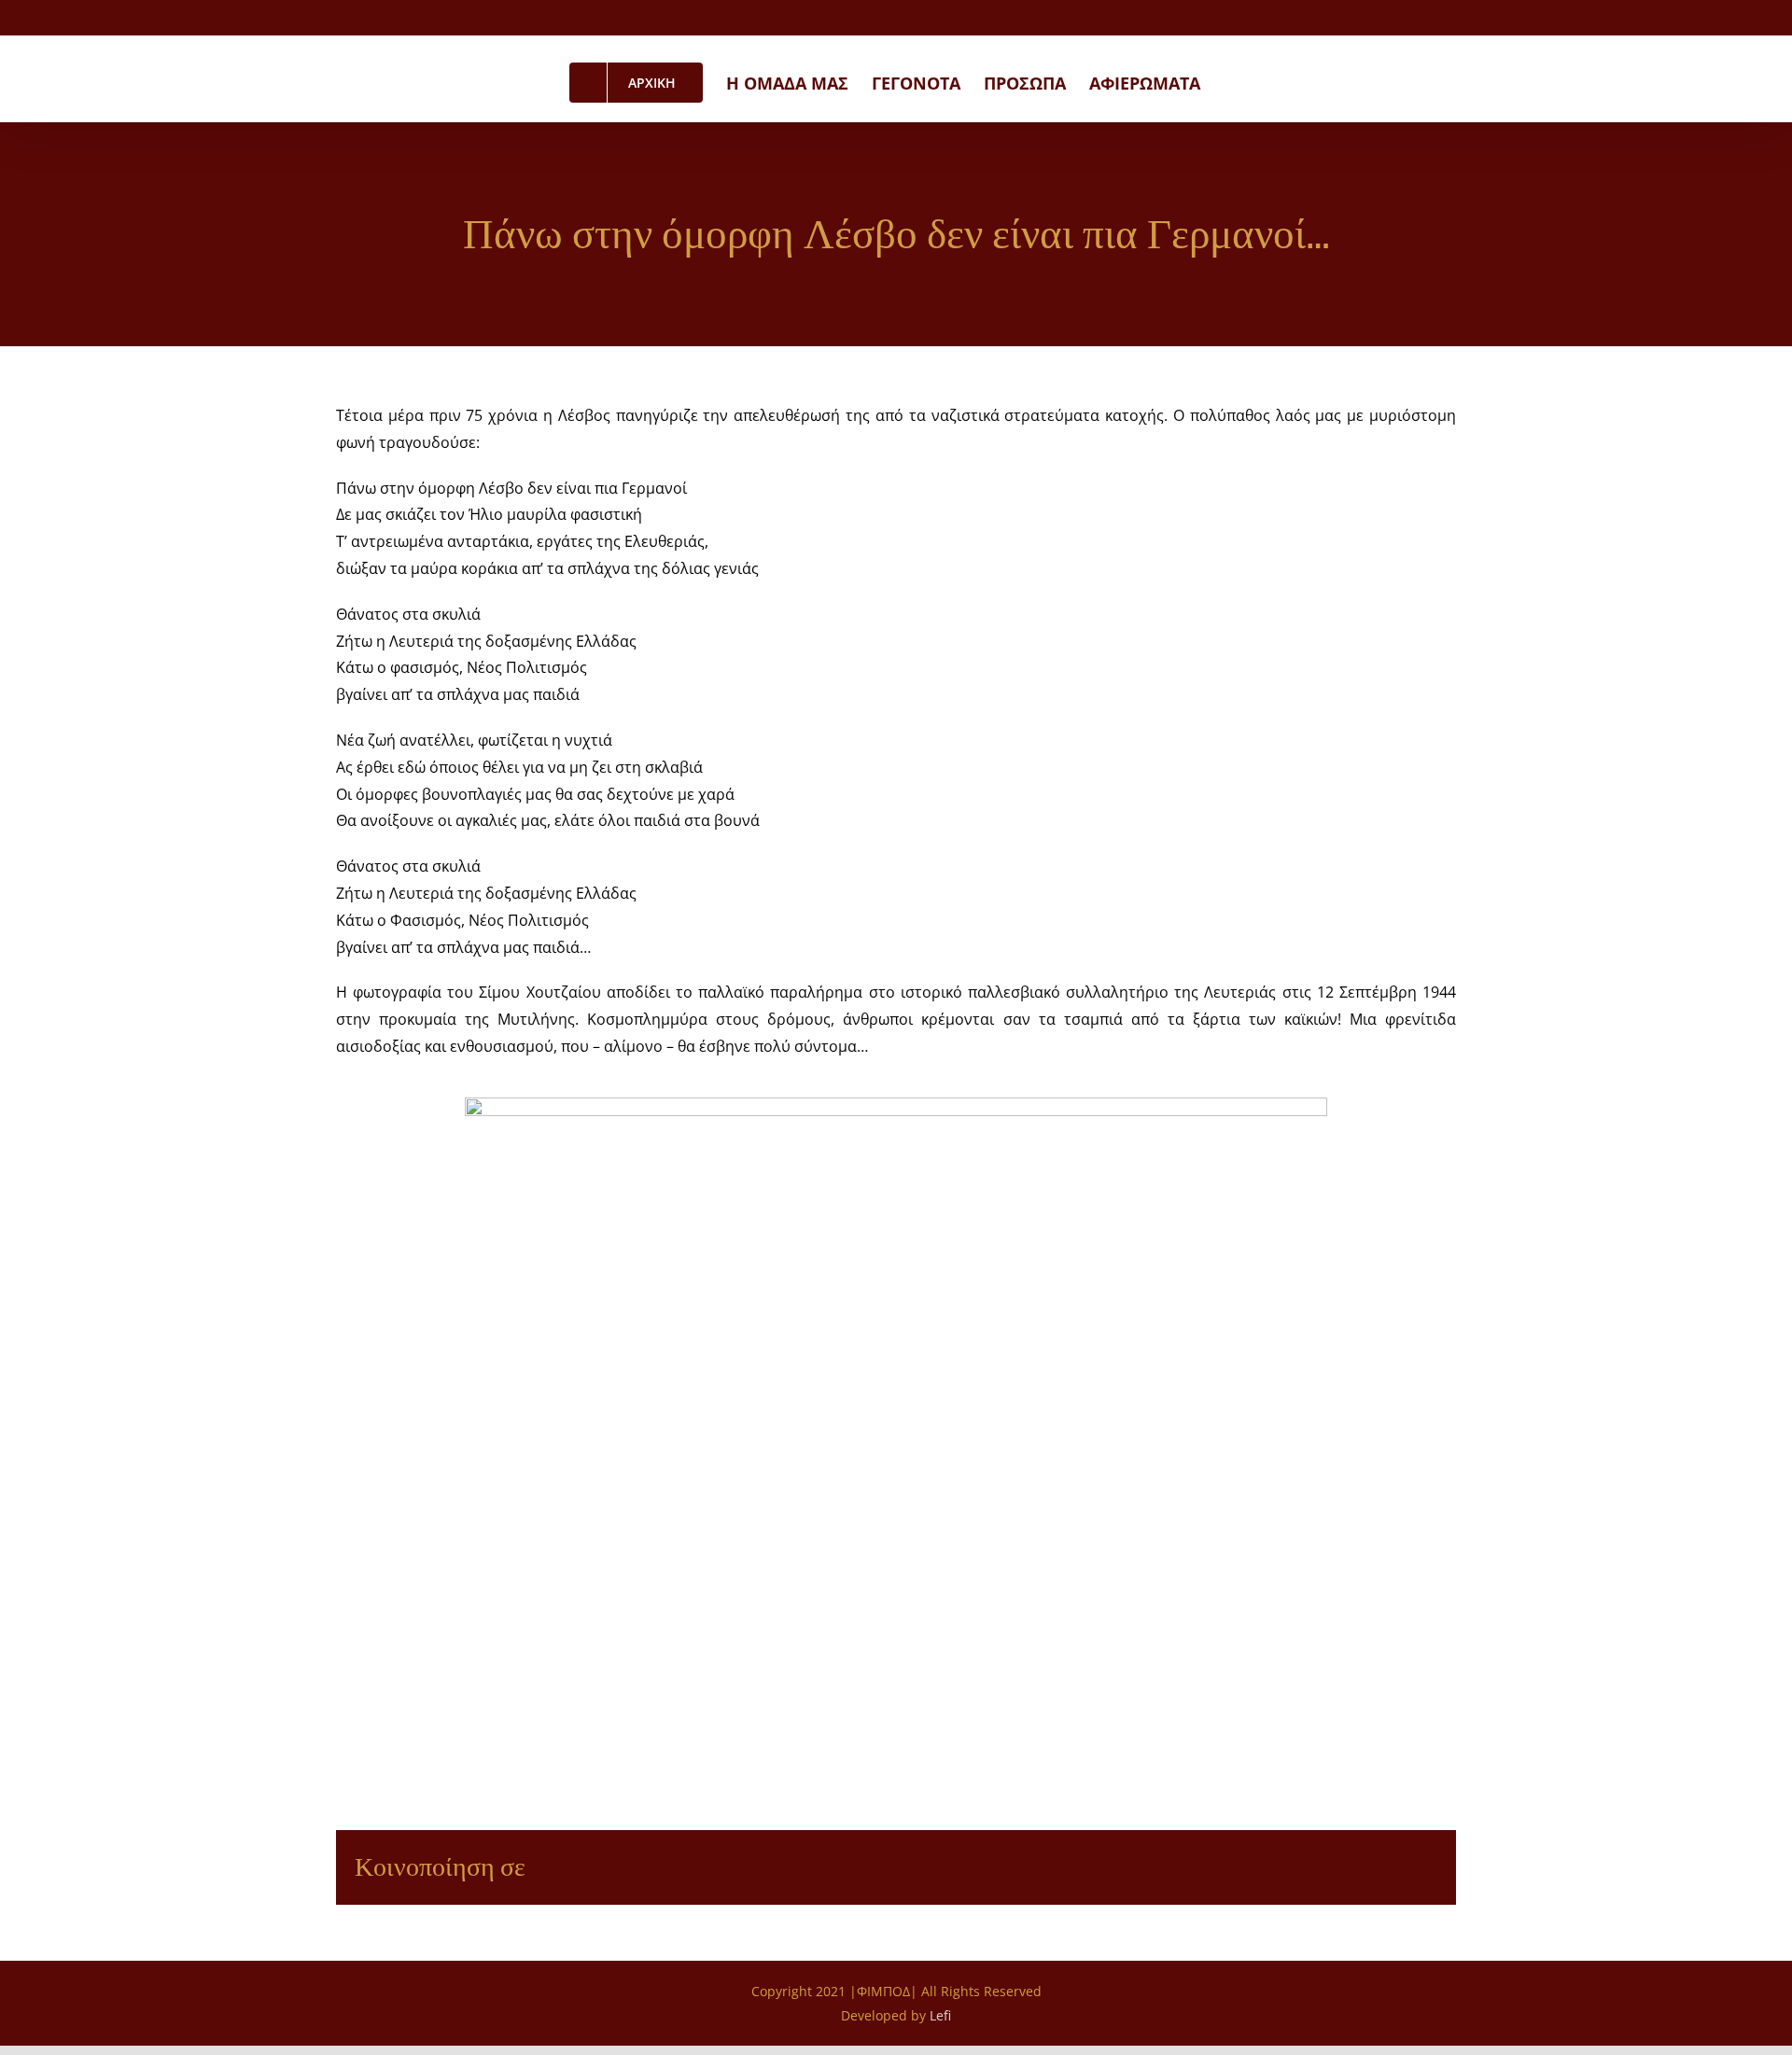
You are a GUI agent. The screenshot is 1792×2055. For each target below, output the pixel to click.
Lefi (940, 2015)
